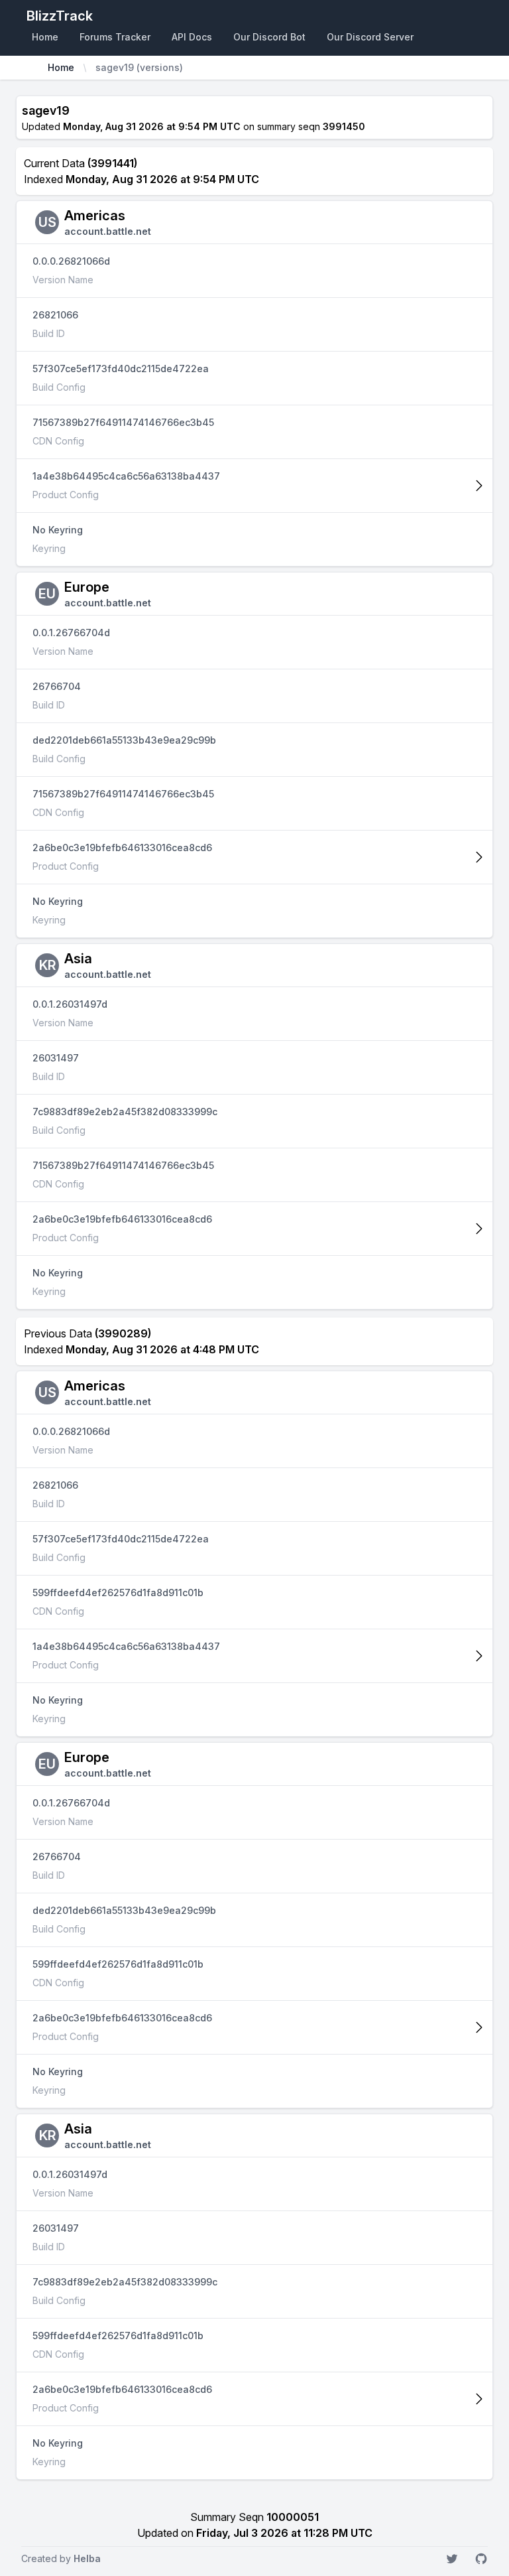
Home (45, 37)
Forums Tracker (115, 37)
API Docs (192, 37)
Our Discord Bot (269, 37)
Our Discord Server (370, 37)
